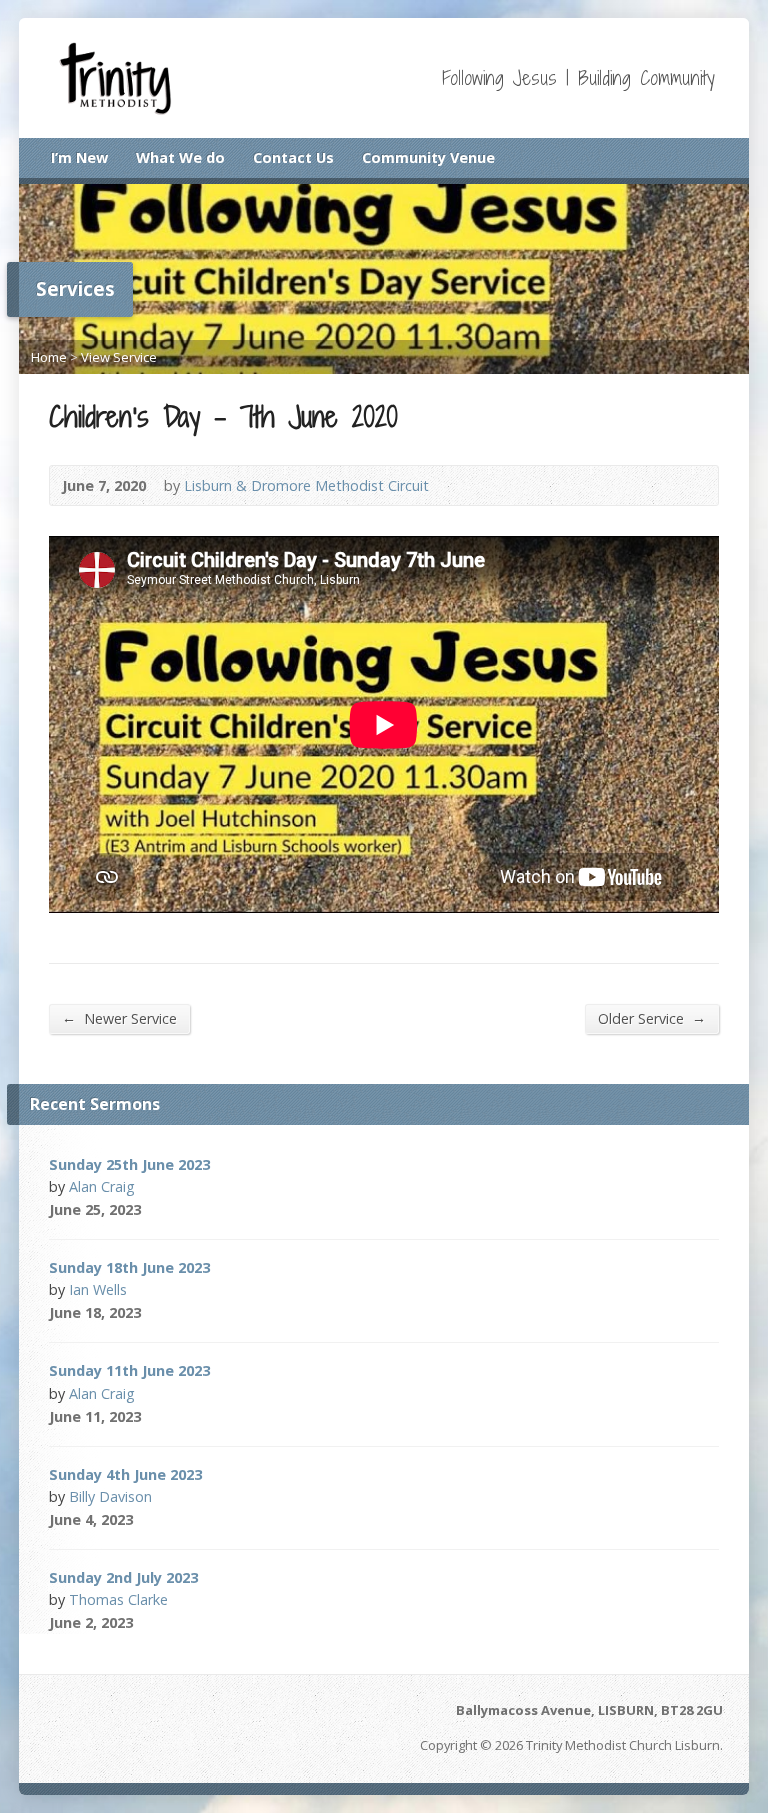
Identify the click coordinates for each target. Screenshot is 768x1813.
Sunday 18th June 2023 (129, 1267)
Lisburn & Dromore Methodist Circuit (306, 485)
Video (168, 1209)
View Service (119, 357)
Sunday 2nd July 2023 (123, 1577)
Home (49, 357)
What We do (180, 157)
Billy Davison (110, 1496)
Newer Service (119, 1018)
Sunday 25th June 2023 (129, 1164)
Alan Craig (102, 1186)
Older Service (652, 1018)
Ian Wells (98, 1289)
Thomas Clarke (118, 1599)
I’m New (79, 157)
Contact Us (293, 157)
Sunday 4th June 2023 (125, 1474)
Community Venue (428, 157)
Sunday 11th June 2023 (129, 1370)
